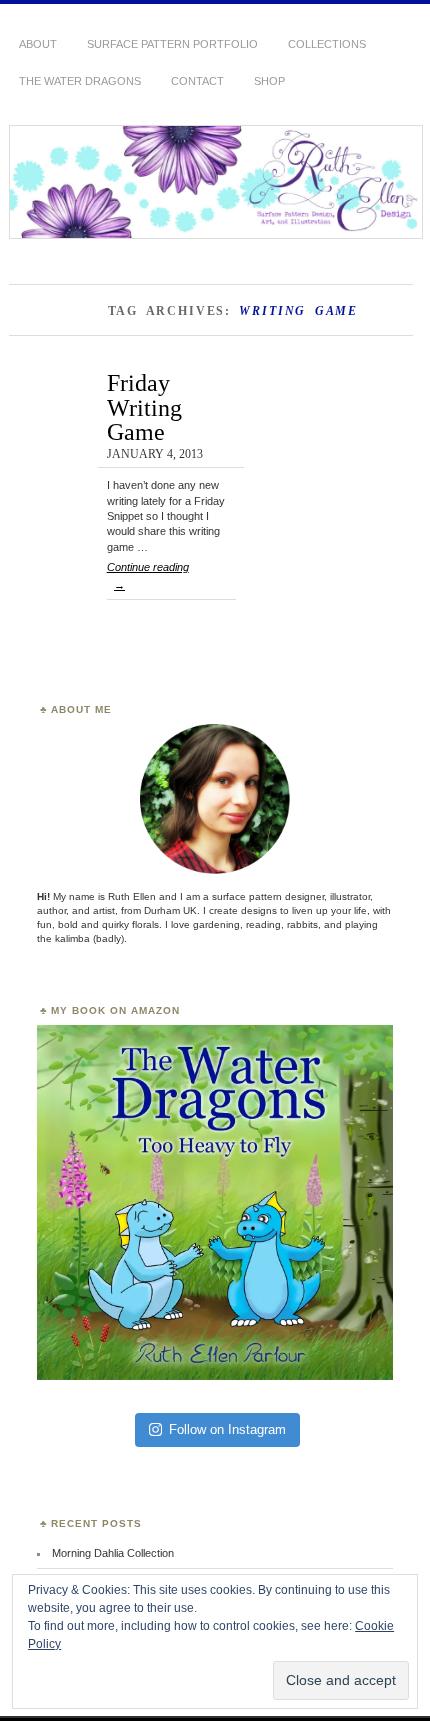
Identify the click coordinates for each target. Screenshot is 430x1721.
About (38, 44)
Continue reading (148, 576)
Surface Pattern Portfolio (172, 44)
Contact (197, 81)
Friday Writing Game (144, 407)
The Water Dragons (80, 81)
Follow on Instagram (227, 1429)
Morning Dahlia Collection (113, 1553)
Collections (327, 44)
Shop (269, 81)
